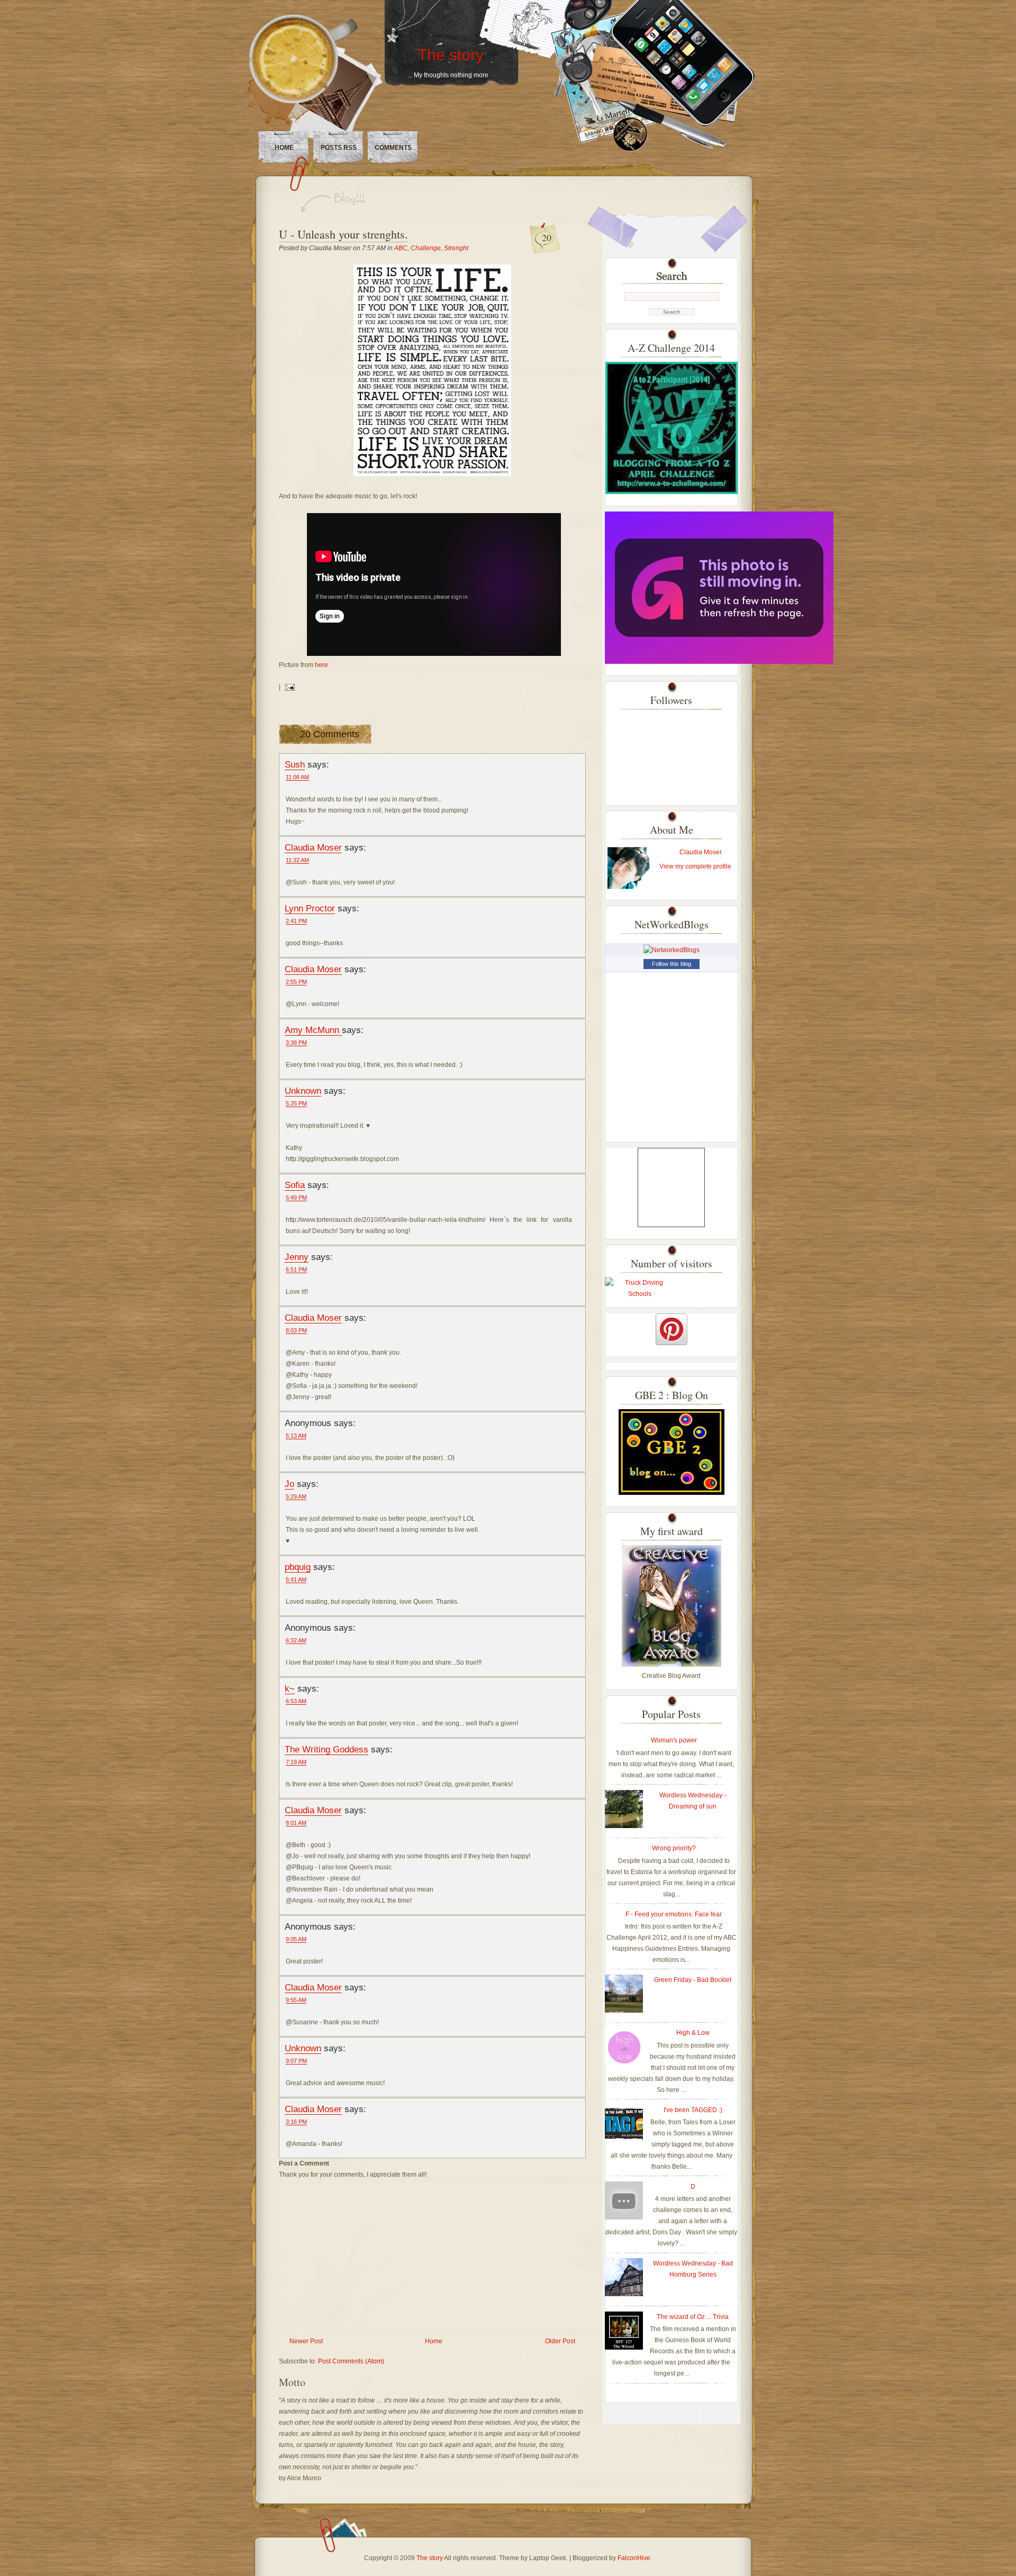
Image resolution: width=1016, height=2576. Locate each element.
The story (451, 55)
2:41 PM (296, 921)
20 (547, 237)
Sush (295, 764)
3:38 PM (296, 1043)
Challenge (426, 248)
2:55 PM (296, 982)
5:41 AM (296, 1579)
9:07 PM (296, 2061)
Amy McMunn (313, 1030)
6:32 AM (296, 1640)
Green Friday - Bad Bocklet (693, 1980)
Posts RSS (339, 148)
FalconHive (634, 2558)
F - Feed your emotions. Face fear (674, 1914)
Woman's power (674, 1740)
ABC (401, 248)
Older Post (560, 2341)
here (321, 665)
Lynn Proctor (310, 908)
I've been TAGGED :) (693, 2110)
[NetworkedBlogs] (672, 950)
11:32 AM (297, 860)
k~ (290, 1688)
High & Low (693, 2033)
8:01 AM (296, 1823)
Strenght (456, 248)
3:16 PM (296, 2122)
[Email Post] (288, 687)
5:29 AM (296, 1496)
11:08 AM (297, 777)
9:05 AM (296, 1939)
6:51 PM (296, 1269)
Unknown (303, 1091)
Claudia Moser (313, 847)
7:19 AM (296, 1762)
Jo (289, 1484)
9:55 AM (296, 2000)
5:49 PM (296, 1198)
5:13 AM (296, 1436)
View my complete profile (695, 866)
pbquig (298, 1567)
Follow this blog (672, 964)
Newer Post (306, 2341)
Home (284, 148)
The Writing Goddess (326, 1749)
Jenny (297, 1257)
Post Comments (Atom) (351, 2361)
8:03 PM (296, 1330)
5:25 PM (296, 1103)
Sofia (295, 1185)
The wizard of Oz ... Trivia (693, 2317)
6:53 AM (296, 1701)
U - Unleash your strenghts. (343, 234)
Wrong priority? (674, 1848)
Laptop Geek (548, 2558)
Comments (393, 148)
